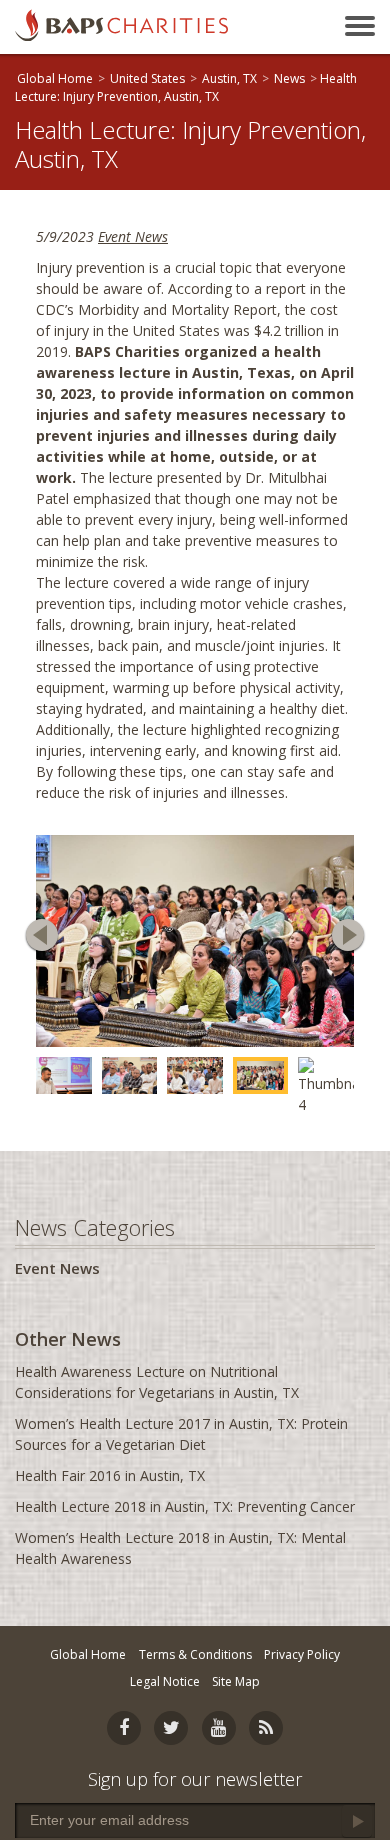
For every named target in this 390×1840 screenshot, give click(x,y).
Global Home (55, 78)
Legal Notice (165, 1681)
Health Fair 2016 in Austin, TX (110, 1475)
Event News (133, 236)
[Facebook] (124, 1728)
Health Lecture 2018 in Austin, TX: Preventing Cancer (185, 1506)
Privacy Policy (302, 1654)
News (289, 78)
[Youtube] (219, 1728)
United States (147, 78)
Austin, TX (229, 78)
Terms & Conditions (195, 1654)
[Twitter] (171, 1728)
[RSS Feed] (266, 1728)
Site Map (236, 1681)
